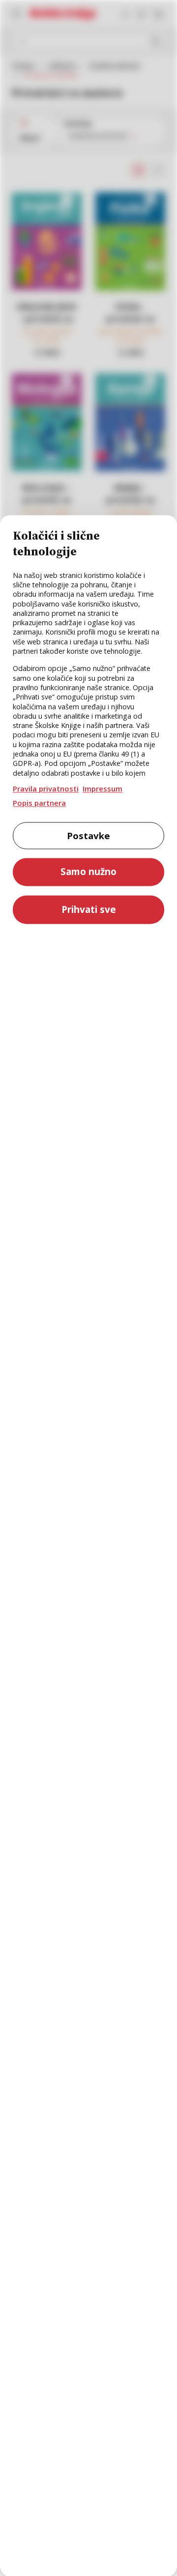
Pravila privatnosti (46, 789)
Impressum (103, 789)
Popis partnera (39, 803)
